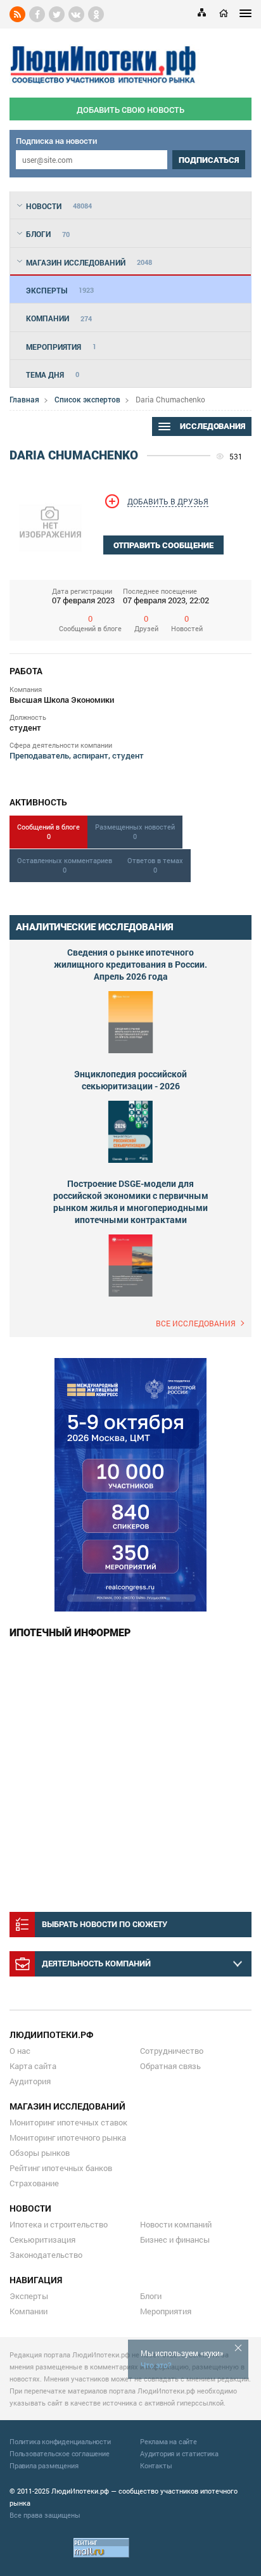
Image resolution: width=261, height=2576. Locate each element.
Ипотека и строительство (59, 2224)
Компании (29, 2311)
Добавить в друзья (168, 501)
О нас (20, 2051)
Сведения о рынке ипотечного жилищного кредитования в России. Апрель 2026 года (130, 964)
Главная (24, 399)
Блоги (151, 2296)
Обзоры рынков (40, 2153)
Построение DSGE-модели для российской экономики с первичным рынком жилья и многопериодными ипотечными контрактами (131, 1201)
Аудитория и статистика (179, 2453)
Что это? (156, 2365)
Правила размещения (44, 2465)
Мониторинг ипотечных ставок (68, 2122)
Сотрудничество (172, 2051)
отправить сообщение (163, 545)
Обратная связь (170, 2066)
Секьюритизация (42, 2240)
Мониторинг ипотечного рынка (68, 2137)
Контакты (156, 2465)
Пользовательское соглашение (60, 2453)
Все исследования (196, 1323)
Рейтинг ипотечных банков (61, 2168)
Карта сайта (33, 2066)
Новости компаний (176, 2224)
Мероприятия (166, 2311)
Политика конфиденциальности (60, 2441)
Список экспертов (87, 399)
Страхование (34, 2183)
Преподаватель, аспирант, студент (77, 755)
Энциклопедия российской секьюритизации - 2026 (130, 1080)
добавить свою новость (130, 110)
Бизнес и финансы (175, 2240)
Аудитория (30, 2081)
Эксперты (29, 2296)
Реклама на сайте (169, 2441)
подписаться (209, 160)
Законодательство (46, 2255)
